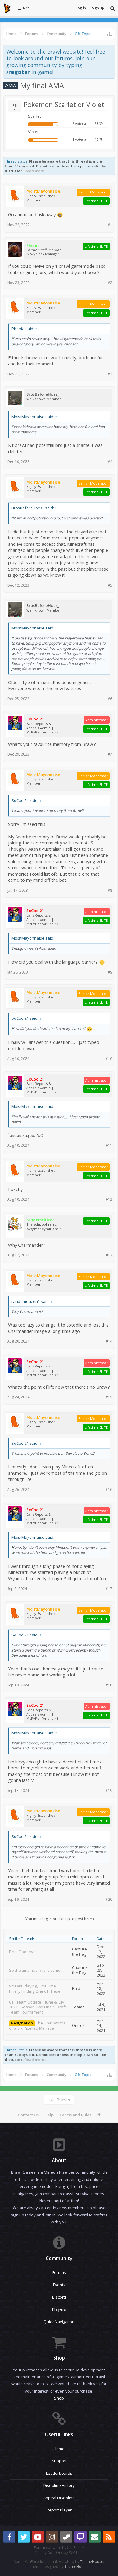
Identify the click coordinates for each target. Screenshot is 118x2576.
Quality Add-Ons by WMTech (59, 2553)
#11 (109, 1145)
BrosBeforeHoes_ (43, 394)
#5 (110, 585)
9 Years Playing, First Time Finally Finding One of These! (35, 1989)
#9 (110, 972)
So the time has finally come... (36, 1970)
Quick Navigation (59, 2322)
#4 (110, 462)
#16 (109, 1489)
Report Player (59, 2510)
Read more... (36, 171)
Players (59, 2309)
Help (49, 2115)
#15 (109, 1397)
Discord (59, 2297)
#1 (110, 225)
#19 (109, 1791)
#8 (110, 890)
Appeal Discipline (59, 2498)
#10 (109, 1059)
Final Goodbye (22, 1952)
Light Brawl (57, 2100)
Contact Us (28, 2115)
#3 (110, 374)
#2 (110, 283)
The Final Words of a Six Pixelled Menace (37, 2026)
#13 (109, 1255)
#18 (109, 1685)
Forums (59, 2272)
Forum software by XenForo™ (59, 2548)
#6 (110, 699)
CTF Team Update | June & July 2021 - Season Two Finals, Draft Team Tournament (38, 2007)
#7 (110, 754)
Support (59, 2461)
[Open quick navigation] (109, 34)
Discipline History (59, 2485)
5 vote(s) (79, 124)
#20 (109, 1899)
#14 (109, 1341)
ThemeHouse (92, 2562)
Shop (59, 2398)
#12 (109, 1199)
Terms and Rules (75, 2115)
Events (59, 2285)
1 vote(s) (79, 139)
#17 (109, 1589)
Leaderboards (59, 2473)
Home (59, 2449)
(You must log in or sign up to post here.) (59, 1919)
